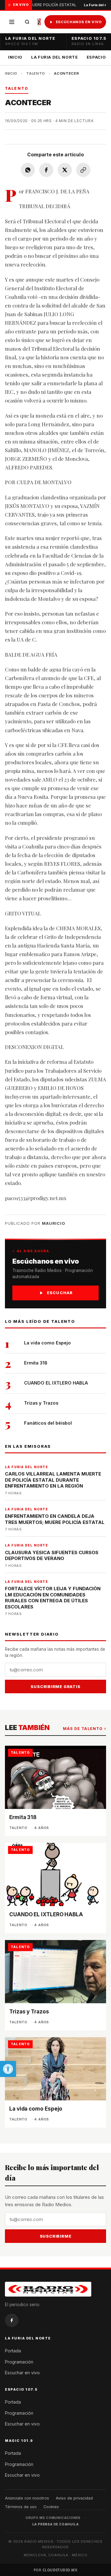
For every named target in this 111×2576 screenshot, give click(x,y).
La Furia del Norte (55, 57)
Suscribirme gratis (55, 1686)
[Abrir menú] (12, 22)
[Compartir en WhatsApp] (28, 170)
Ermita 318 (36, 1363)
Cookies (51, 2507)
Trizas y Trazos (41, 1403)
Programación (19, 2362)
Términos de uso (21, 2507)
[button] (8, 2069)
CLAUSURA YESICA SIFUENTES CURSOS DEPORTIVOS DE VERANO (52, 1556)
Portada (13, 2351)
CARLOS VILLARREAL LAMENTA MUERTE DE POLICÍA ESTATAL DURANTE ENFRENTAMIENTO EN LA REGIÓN (53, 1480)
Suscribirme (56, 2236)
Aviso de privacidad (74, 2498)
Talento (36, 73)
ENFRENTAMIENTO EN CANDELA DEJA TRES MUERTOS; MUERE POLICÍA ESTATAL (55, 1519)
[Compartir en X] (65, 170)
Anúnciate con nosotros (27, 2498)
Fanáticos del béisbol (48, 1423)
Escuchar (60, 1293)
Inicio (15, 57)
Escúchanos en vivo (79, 22)
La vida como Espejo (47, 1343)
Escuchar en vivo (22, 2373)
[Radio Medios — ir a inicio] (39, 22)
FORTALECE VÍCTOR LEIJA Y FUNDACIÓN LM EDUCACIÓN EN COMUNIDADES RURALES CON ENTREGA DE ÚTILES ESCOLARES (53, 1598)
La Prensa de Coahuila (56, 2524)
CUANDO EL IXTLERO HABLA (56, 1383)
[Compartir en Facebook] (46, 170)
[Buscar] (27, 22)
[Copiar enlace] (83, 170)
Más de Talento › (84, 1729)
